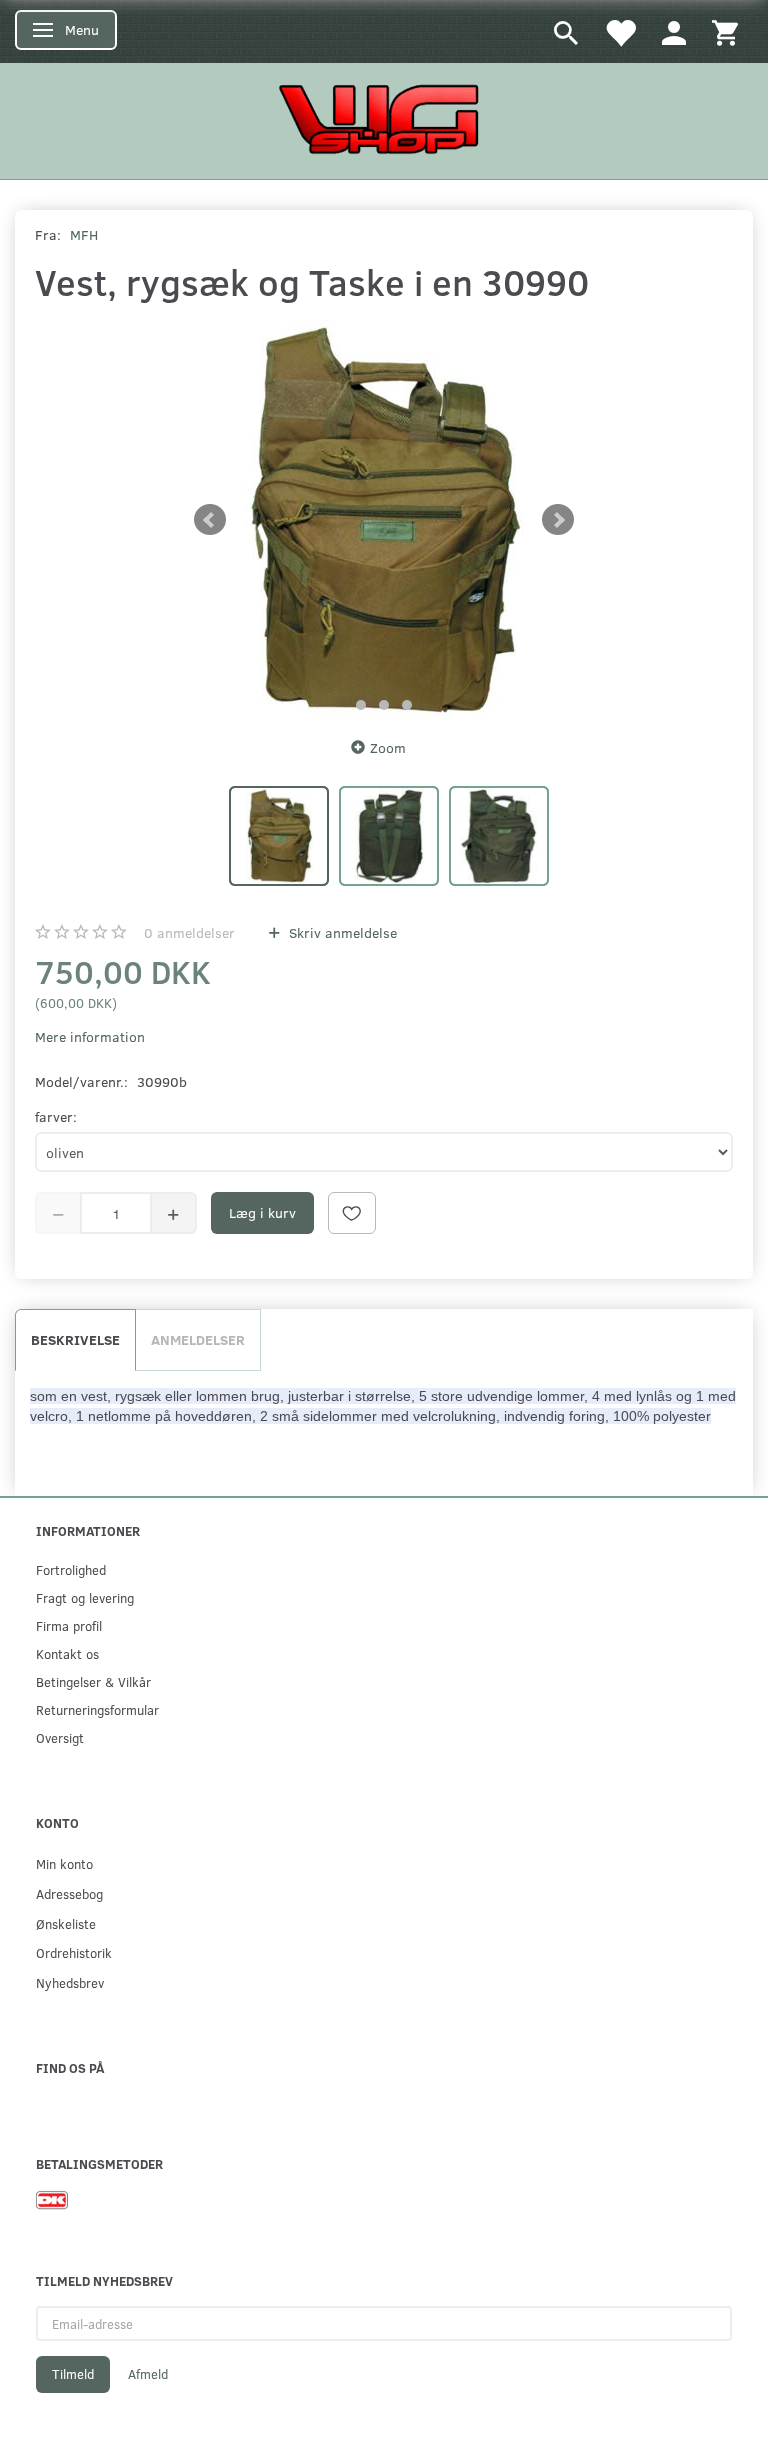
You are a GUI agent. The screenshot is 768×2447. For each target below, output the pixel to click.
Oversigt (60, 1737)
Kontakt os (67, 1653)
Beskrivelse (75, 1339)
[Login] (674, 31)
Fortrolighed (71, 1569)
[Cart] (725, 31)
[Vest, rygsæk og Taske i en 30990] (384, 520)
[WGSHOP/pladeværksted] (384, 118)
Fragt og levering (85, 1597)
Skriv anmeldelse (341, 932)
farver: (56, 1116)
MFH (84, 234)
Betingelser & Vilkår (93, 1681)
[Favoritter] (620, 31)
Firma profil (69, 1625)
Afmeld (148, 2374)
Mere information (90, 1036)
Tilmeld (73, 2374)
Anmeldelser (198, 1339)
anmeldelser (189, 932)
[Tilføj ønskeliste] (352, 1213)
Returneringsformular (97, 1709)
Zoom (388, 747)
